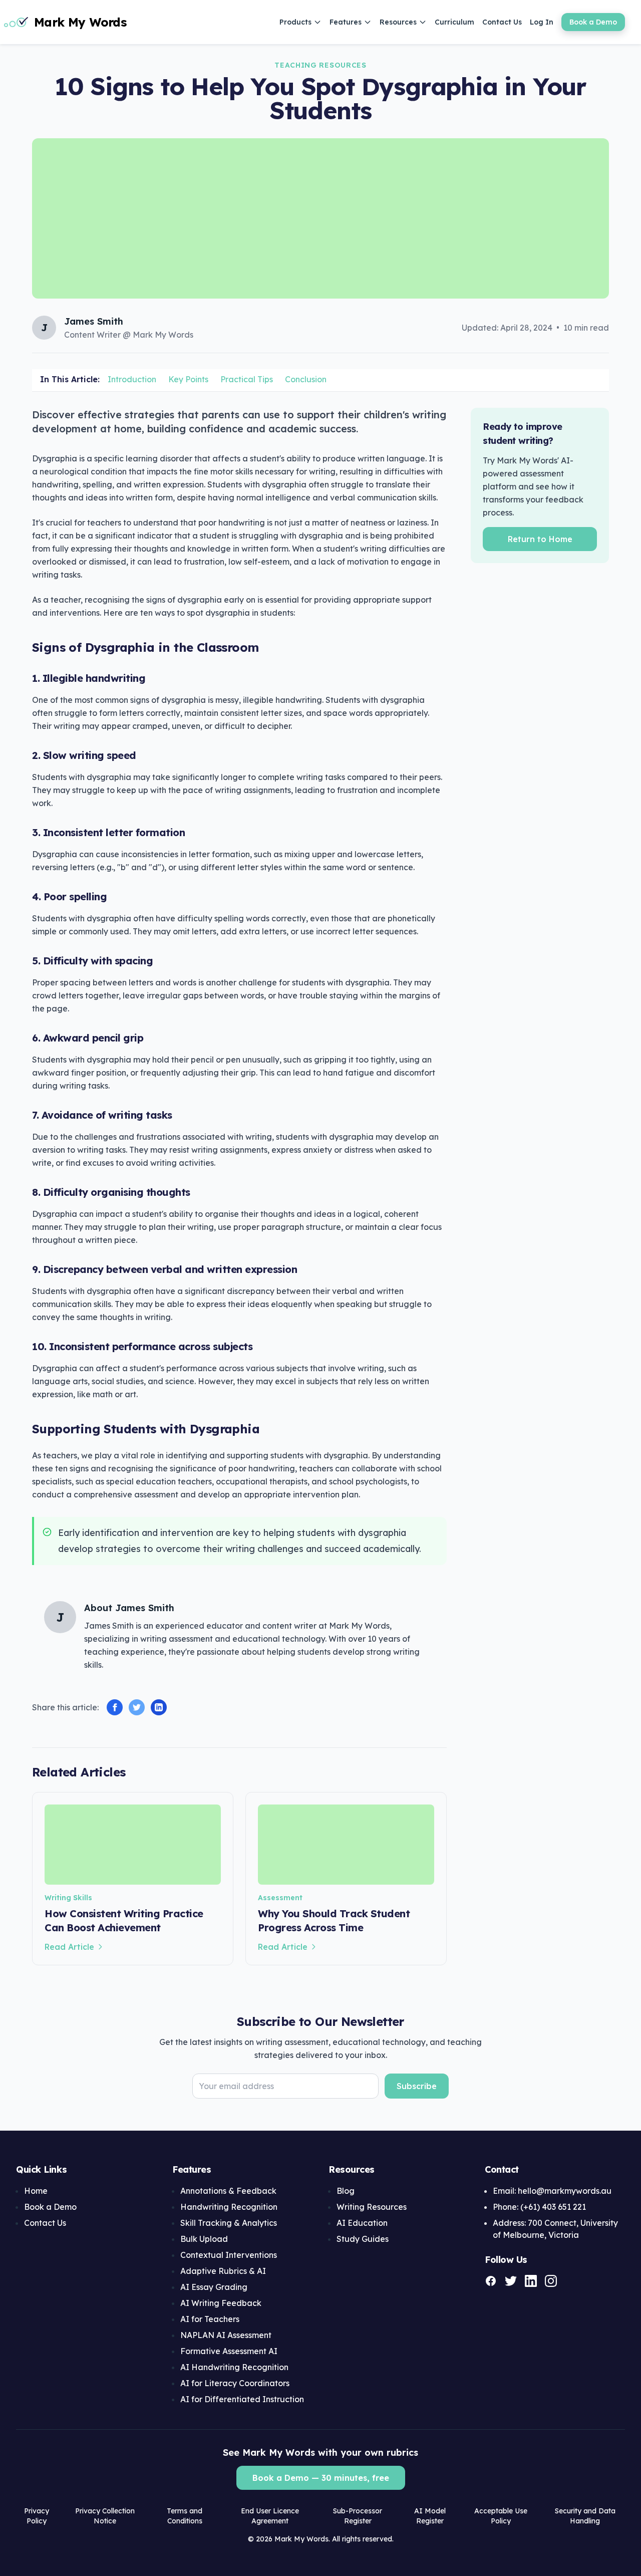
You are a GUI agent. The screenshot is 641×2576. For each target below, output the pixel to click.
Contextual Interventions (229, 2255)
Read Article (69, 1947)
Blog (346, 2191)
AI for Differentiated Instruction (242, 2399)
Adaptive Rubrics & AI (223, 2271)
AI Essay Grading (214, 2287)
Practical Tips (247, 379)
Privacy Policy (37, 2516)
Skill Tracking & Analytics (229, 2223)
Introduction (132, 379)
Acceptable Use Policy (501, 2516)
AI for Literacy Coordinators (235, 2383)
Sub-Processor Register (358, 2516)
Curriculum (454, 22)
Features (346, 22)
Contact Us (502, 22)
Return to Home (540, 539)
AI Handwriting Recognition (234, 2367)
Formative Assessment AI (229, 2351)
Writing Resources (372, 2207)
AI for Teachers (210, 2319)
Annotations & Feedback (228, 2191)
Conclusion (306, 379)
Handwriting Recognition (229, 2207)
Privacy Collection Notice (105, 2516)
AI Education (362, 2223)
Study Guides (363, 2239)
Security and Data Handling (585, 2516)
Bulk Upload (204, 2239)
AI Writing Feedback (221, 2303)
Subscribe (417, 2086)
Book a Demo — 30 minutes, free (321, 2478)
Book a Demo (593, 22)
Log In (542, 22)
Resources (398, 22)
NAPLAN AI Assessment (226, 2335)
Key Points (188, 379)
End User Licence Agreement (270, 2516)
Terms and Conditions (185, 2516)
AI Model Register (430, 2516)
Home (36, 2191)
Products (295, 22)
